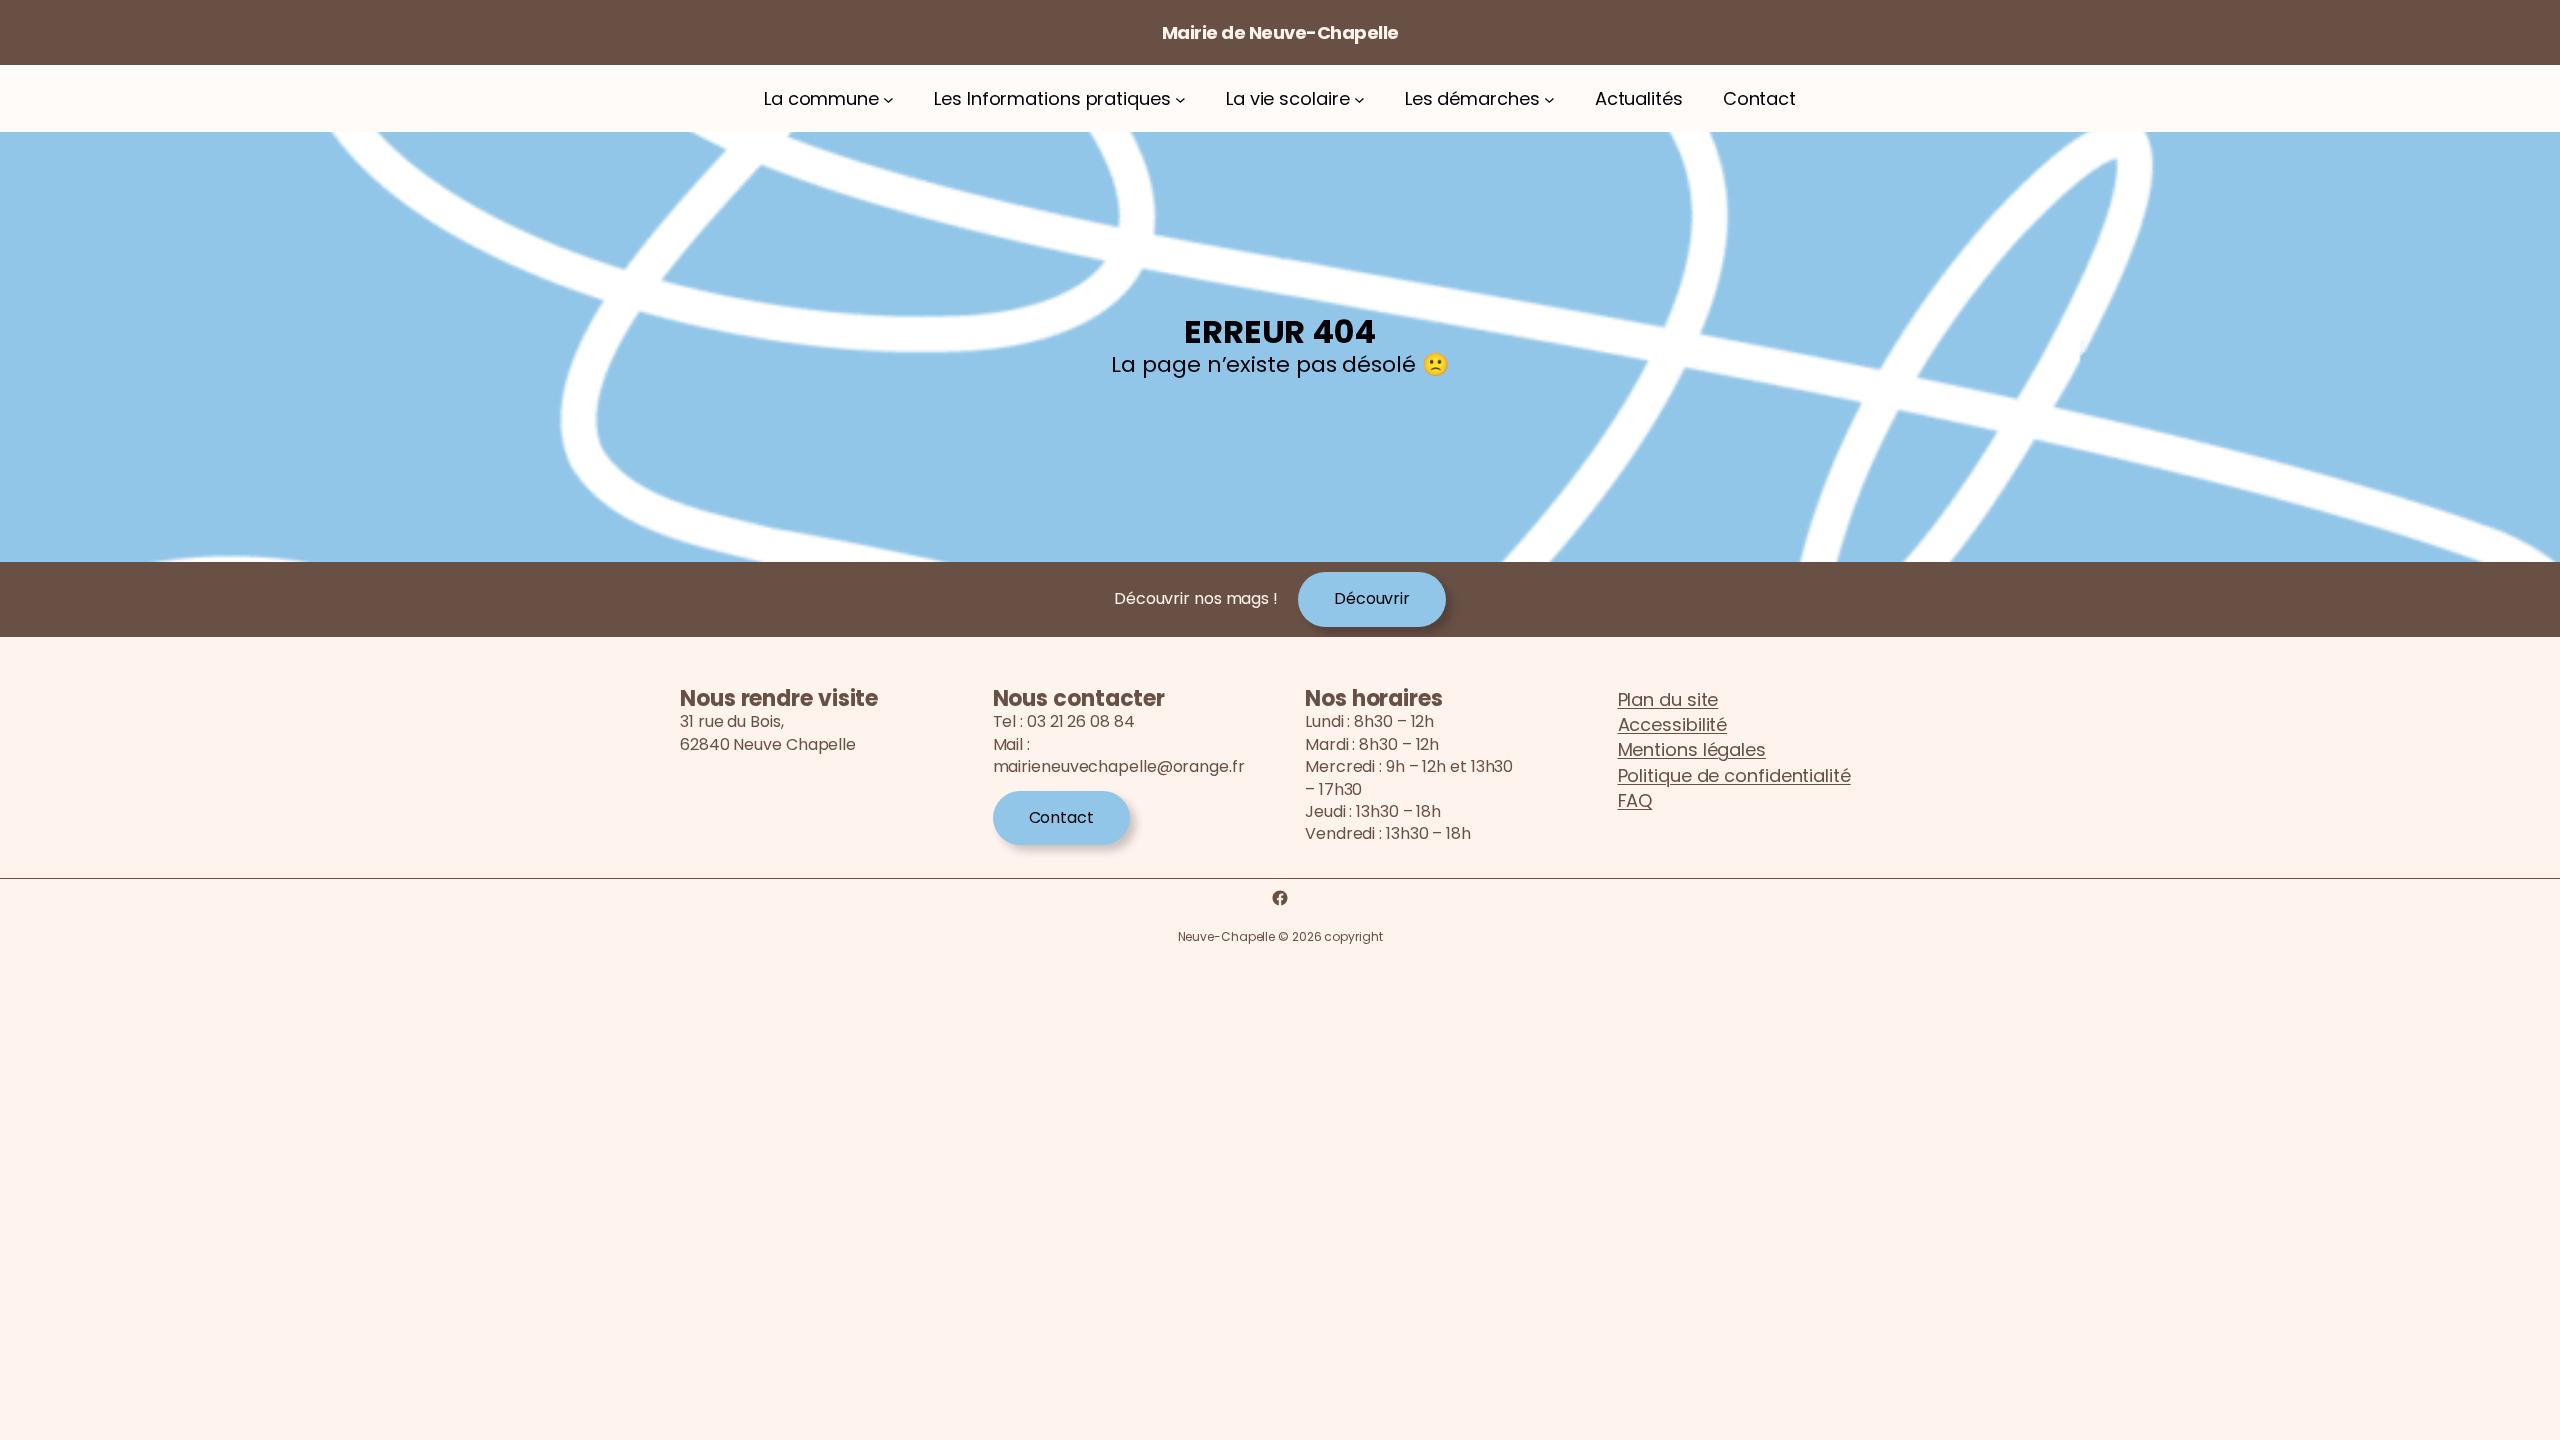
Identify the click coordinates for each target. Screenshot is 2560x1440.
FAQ (1635, 800)
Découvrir (1372, 598)
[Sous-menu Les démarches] (1549, 98)
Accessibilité (1673, 724)
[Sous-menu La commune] (888, 98)
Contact (1061, 817)
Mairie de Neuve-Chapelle (1280, 32)
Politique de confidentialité (1734, 775)
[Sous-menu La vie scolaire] (1359, 98)
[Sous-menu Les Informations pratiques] (1180, 98)
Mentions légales (1692, 749)
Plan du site (1668, 699)
